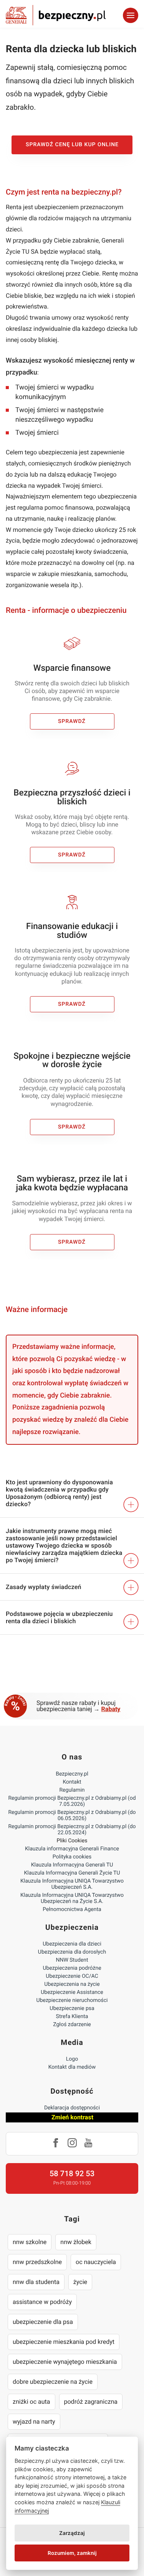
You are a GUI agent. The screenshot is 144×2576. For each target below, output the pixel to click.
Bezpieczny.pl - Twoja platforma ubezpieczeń (56, 15)
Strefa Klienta (72, 2017)
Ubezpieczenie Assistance (72, 1992)
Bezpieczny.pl (72, 1774)
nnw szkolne (30, 2242)
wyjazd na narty (34, 2422)
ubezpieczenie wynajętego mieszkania (65, 2362)
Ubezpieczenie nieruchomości (72, 2000)
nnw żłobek (76, 2242)
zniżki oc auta (31, 2402)
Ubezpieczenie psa (72, 2008)
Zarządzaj (72, 2533)
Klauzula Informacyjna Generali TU (72, 1865)
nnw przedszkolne (37, 2262)
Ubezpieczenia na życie (72, 1984)
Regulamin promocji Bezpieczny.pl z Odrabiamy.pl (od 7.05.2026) (72, 1801)
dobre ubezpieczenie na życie (53, 2382)
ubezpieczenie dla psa (43, 2322)
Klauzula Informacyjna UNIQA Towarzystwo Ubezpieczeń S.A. (72, 1884)
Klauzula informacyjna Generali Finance (72, 1849)
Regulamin (72, 1790)
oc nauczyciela (96, 2262)
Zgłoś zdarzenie (72, 2025)
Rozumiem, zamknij (72, 2553)
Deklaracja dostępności (72, 2108)
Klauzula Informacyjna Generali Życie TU (72, 1873)
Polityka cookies (72, 1857)
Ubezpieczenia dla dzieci (72, 1944)
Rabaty (111, 1709)
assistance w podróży (42, 2302)
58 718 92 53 (72, 2173)
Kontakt (72, 1782)
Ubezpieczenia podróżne (72, 1968)
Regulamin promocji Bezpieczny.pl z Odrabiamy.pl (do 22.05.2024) (72, 1830)
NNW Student (72, 1960)
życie (80, 2282)
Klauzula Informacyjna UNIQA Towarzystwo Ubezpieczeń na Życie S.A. (72, 1898)
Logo (72, 2059)
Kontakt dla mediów (72, 2067)
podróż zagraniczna (91, 2402)
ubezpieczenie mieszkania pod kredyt (64, 2342)
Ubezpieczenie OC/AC (72, 1976)
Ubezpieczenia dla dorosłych (72, 1952)
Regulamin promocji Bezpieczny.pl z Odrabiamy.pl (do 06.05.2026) (72, 1815)
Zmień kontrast (72, 2117)
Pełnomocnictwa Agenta (72, 1909)
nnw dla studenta (36, 2282)
